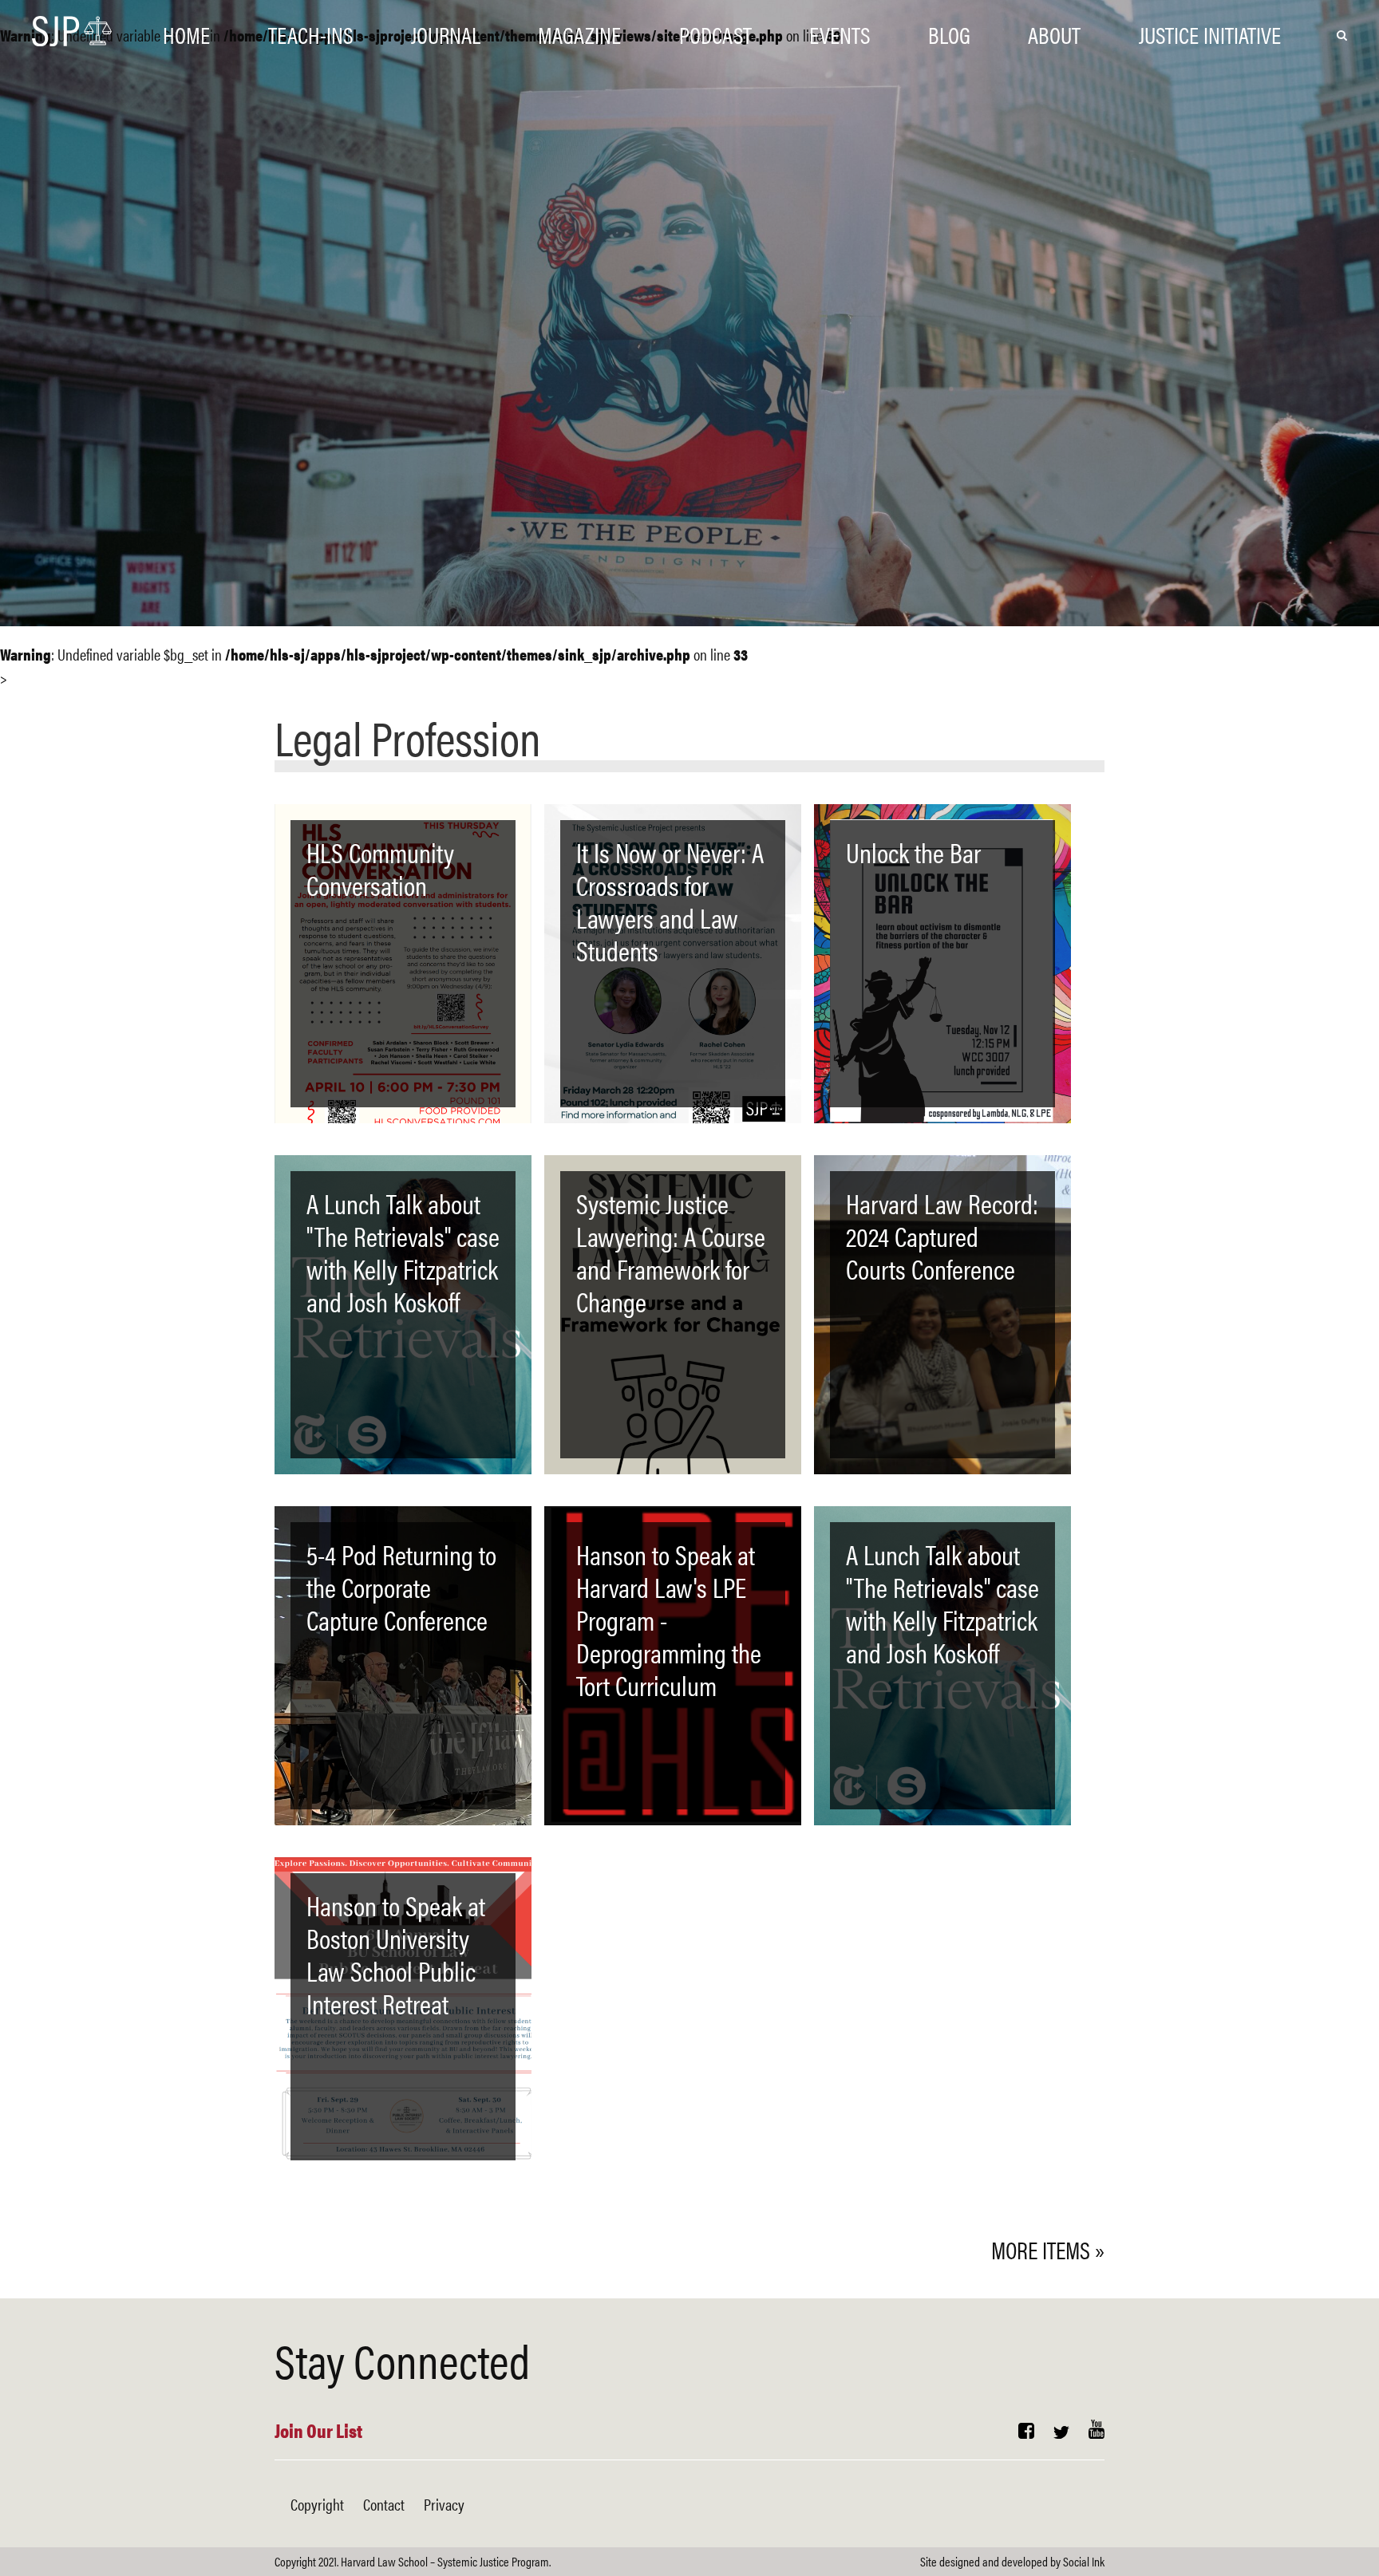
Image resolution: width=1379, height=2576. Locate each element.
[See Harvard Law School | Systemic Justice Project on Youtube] (1096, 2432)
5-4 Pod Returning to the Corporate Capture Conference (401, 1587)
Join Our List (318, 2430)
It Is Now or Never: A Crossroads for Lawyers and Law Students (670, 901)
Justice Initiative (1210, 34)
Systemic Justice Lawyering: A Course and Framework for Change (671, 1252)
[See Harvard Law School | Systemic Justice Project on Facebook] (1026, 2432)
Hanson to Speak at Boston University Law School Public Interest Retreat (396, 1954)
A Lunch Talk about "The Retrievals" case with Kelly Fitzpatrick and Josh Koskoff (403, 1252)
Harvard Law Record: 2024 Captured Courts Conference (942, 1236)
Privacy (444, 2504)
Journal (446, 34)
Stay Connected (402, 2359)
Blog (949, 34)
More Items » (1048, 2249)
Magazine (579, 34)
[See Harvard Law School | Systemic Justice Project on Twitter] (1061, 2432)
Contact (384, 2504)
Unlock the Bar (913, 852)
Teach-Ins (310, 34)
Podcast (715, 34)
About (1054, 34)
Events (840, 34)
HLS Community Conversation (380, 868)
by (1012, 2561)
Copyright (317, 2504)
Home (186, 34)
